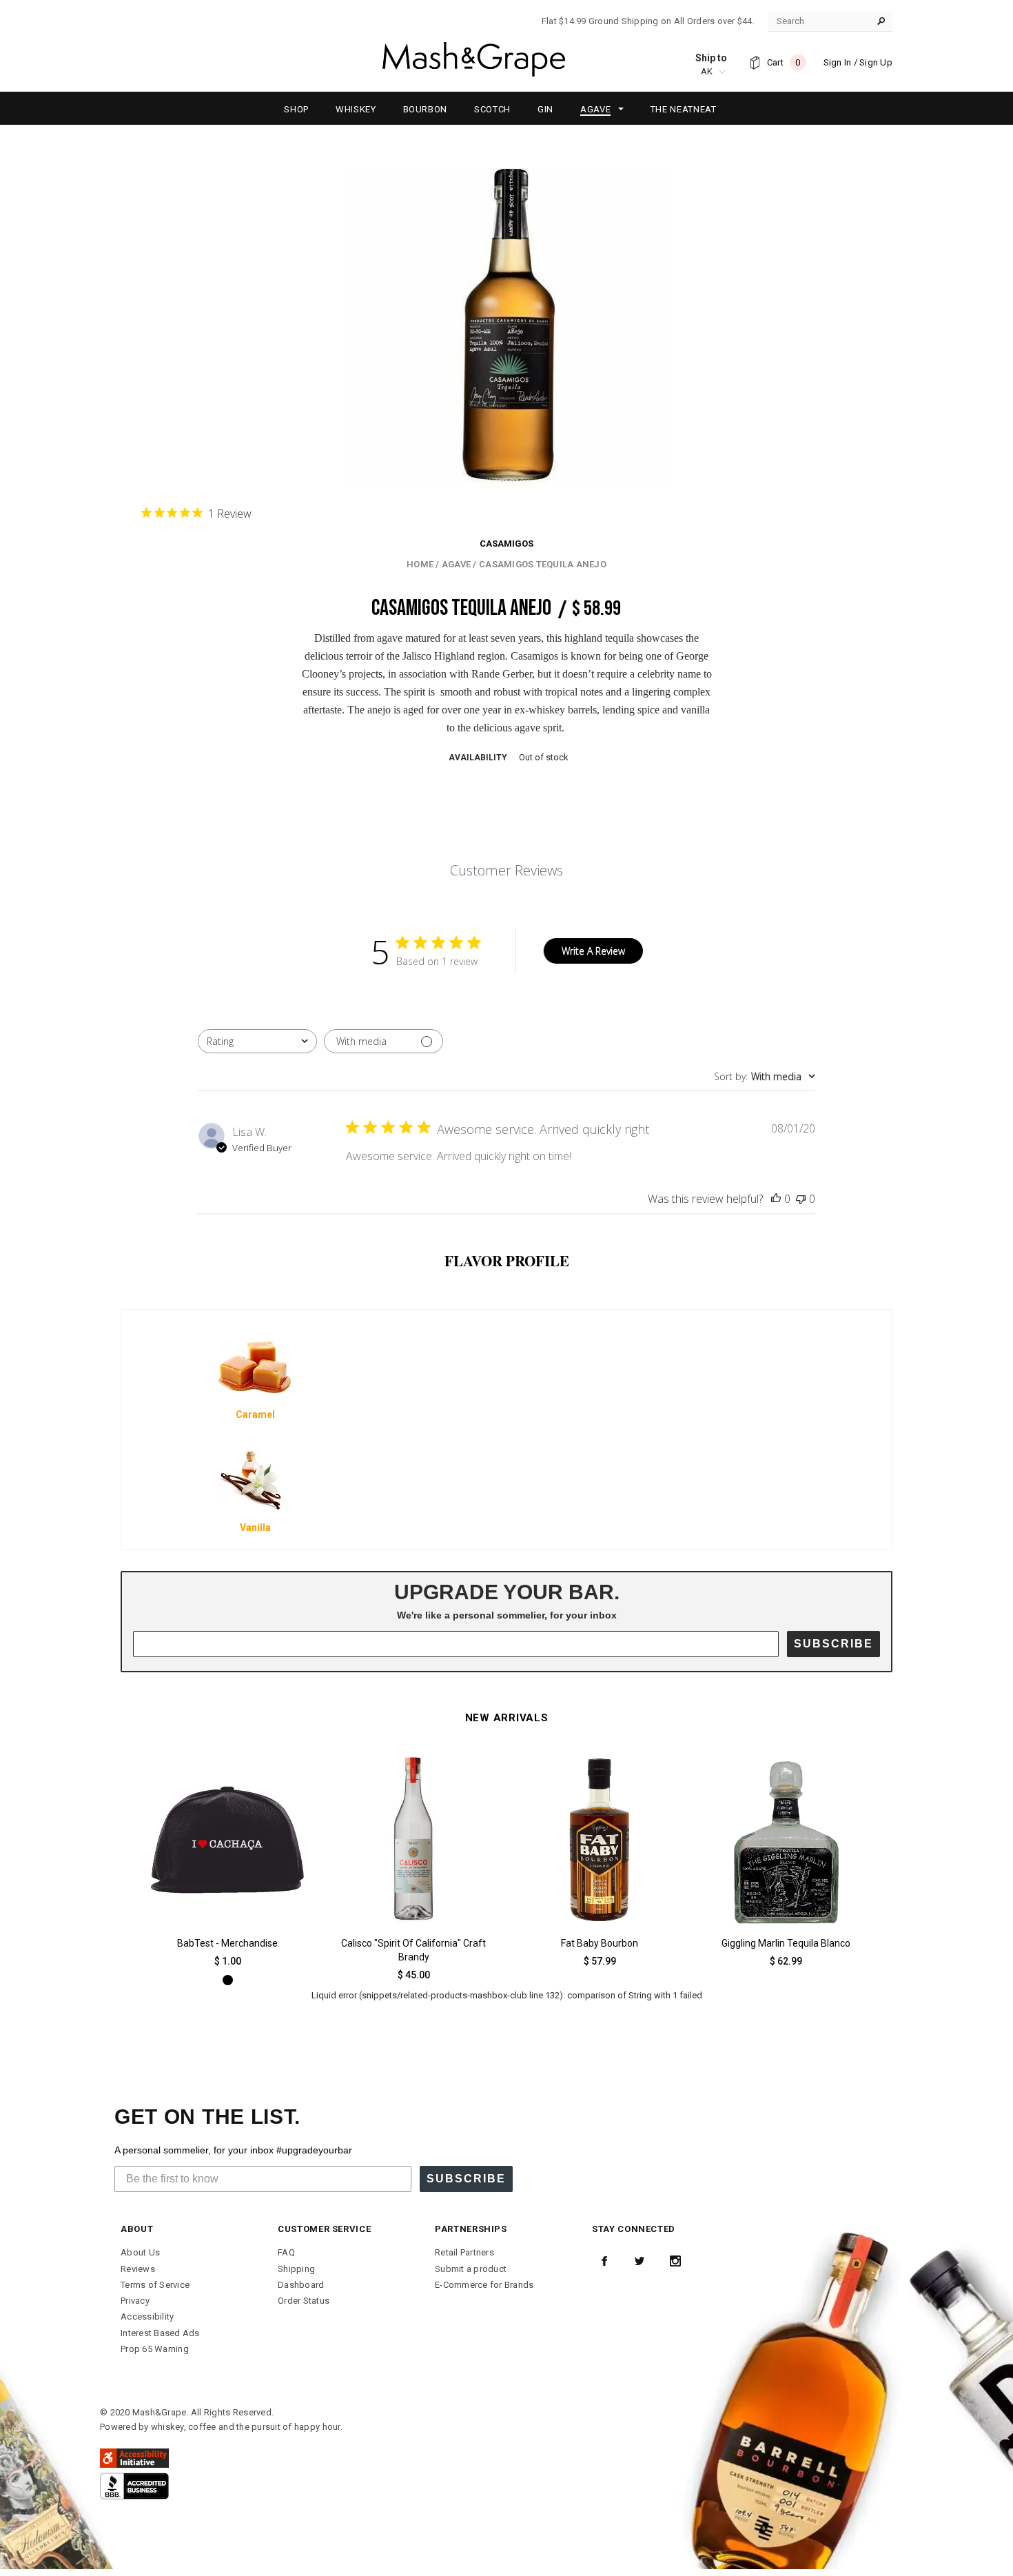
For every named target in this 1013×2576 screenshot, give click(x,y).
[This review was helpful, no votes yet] (776, 1199)
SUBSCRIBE (833, 1644)
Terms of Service (155, 2285)
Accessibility (147, 2316)
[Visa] (134, 2485)
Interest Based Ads (160, 2333)
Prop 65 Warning (155, 2349)
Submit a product (471, 2269)
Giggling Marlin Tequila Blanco (786, 1943)
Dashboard (301, 2285)
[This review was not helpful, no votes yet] (801, 1199)
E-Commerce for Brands (484, 2285)
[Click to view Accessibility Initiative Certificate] (134, 2458)
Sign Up (876, 62)
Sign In (838, 62)
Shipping (296, 2269)
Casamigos (506, 544)
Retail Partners (464, 2252)
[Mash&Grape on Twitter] (639, 2261)
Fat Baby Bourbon (600, 1943)
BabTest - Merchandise (227, 1943)
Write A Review (593, 951)
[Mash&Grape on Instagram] (675, 2261)
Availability (478, 758)
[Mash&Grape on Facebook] (604, 2261)
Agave (456, 564)
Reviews (138, 2269)
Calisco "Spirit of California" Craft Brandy (413, 1950)
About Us (140, 2252)
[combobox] (257, 1041)
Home (420, 564)
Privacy (135, 2301)
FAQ (286, 2252)
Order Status (304, 2301)
